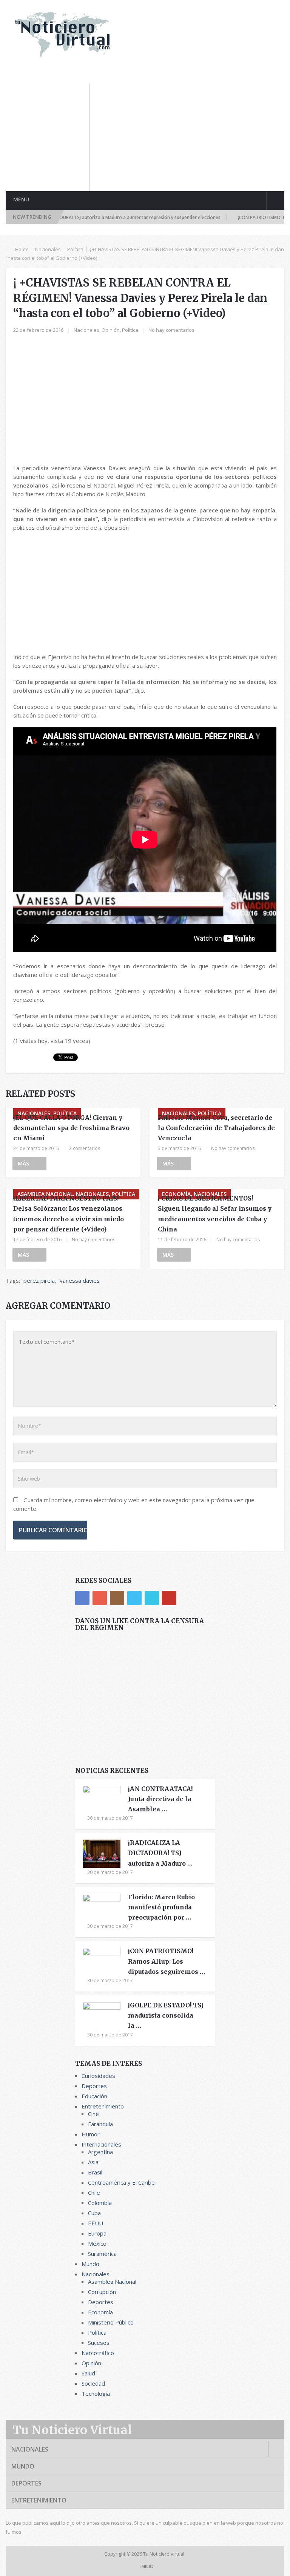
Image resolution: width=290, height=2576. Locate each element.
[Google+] (100, 1598)
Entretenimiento (103, 2106)
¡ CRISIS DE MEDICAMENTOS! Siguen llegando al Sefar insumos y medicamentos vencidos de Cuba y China (215, 1214)
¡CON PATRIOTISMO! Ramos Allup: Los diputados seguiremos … (167, 1961)
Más (23, 1163)
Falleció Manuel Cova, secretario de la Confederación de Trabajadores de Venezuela (216, 1128)
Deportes (94, 2086)
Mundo (90, 2264)
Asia (93, 2162)
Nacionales (48, 249)
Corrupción (102, 2292)
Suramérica (102, 2254)
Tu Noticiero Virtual (72, 2430)
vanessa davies (80, 1280)
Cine (93, 2114)
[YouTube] (169, 1598)
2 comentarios (85, 1148)
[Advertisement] (194, 136)
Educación (94, 2096)
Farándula (100, 2124)
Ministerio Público (111, 2322)
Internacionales (101, 2144)
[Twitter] (134, 1598)
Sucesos (99, 2343)
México (97, 2243)
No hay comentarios (171, 330)
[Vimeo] (152, 1598)
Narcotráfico (98, 2353)
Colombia (100, 2203)
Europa (97, 2233)
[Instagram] (117, 1598)
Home (22, 249)
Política (75, 249)
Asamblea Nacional (112, 2282)
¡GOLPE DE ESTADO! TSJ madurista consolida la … (166, 2015)
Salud (88, 2373)
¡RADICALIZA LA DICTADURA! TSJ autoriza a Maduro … (160, 1853)
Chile (94, 2193)
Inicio (147, 2566)
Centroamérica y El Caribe (121, 2182)
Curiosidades (98, 2076)
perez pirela (39, 1280)
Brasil (95, 2172)
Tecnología (96, 2394)
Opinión (111, 330)
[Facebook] (82, 1598)
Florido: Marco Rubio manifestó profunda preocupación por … (161, 1907)
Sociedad (93, 2383)
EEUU (96, 2223)
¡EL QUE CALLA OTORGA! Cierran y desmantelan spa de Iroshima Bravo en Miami (71, 1128)
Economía (100, 2312)
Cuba (94, 2213)
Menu (21, 199)
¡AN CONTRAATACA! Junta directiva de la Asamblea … (160, 1799)
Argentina (100, 2152)
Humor (91, 2134)
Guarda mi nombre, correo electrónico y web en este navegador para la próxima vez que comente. (134, 1504)
